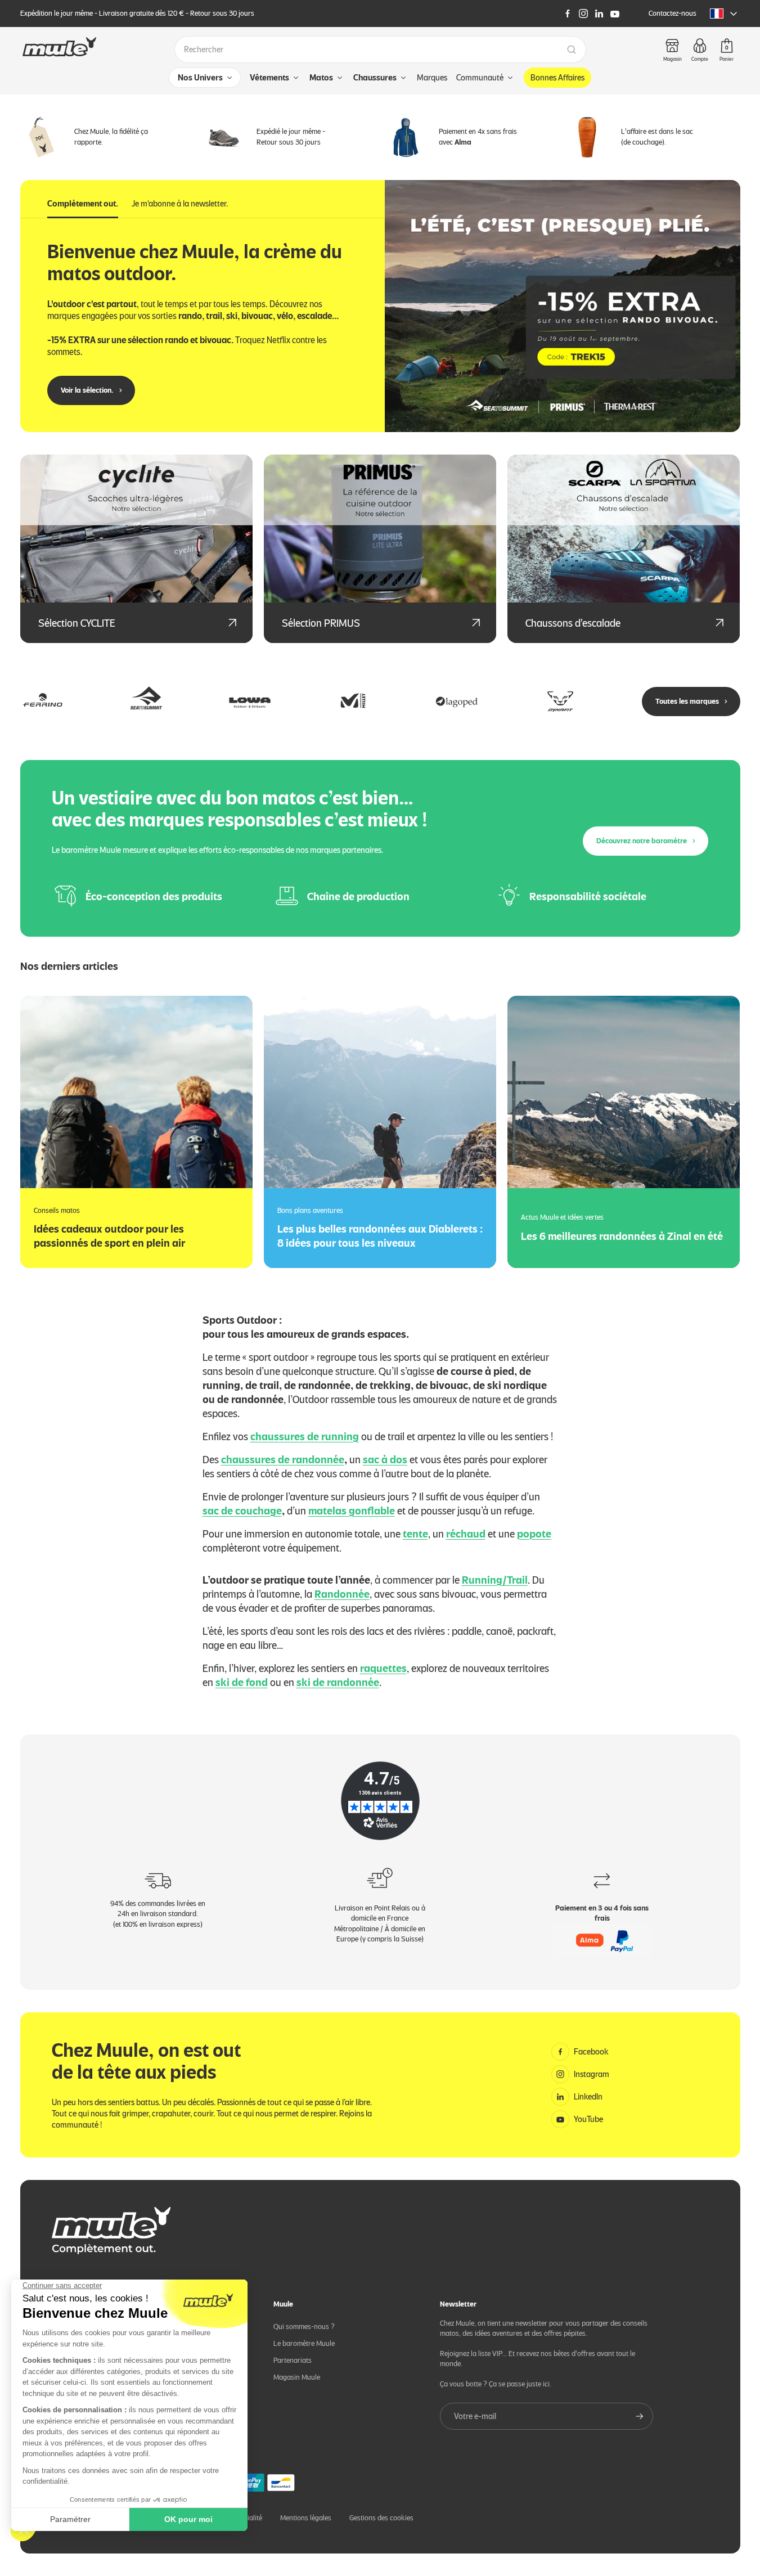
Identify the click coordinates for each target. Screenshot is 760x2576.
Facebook (591, 2052)
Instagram (592, 2074)
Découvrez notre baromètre (642, 841)
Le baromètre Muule (304, 2343)
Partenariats (293, 2360)
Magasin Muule (297, 2377)
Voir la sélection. (87, 390)
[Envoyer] (640, 2416)
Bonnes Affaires (557, 78)
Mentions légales (306, 2518)
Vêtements (269, 78)
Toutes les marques (687, 701)
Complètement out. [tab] (83, 204)
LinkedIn (588, 2097)
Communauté (480, 78)
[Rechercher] (572, 50)
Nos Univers (200, 78)
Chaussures (375, 78)
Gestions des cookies (381, 2518)
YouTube (588, 2119)
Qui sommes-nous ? (304, 2327)
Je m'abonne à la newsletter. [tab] (180, 204)
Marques (432, 78)
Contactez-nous (673, 13)
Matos (321, 78)
